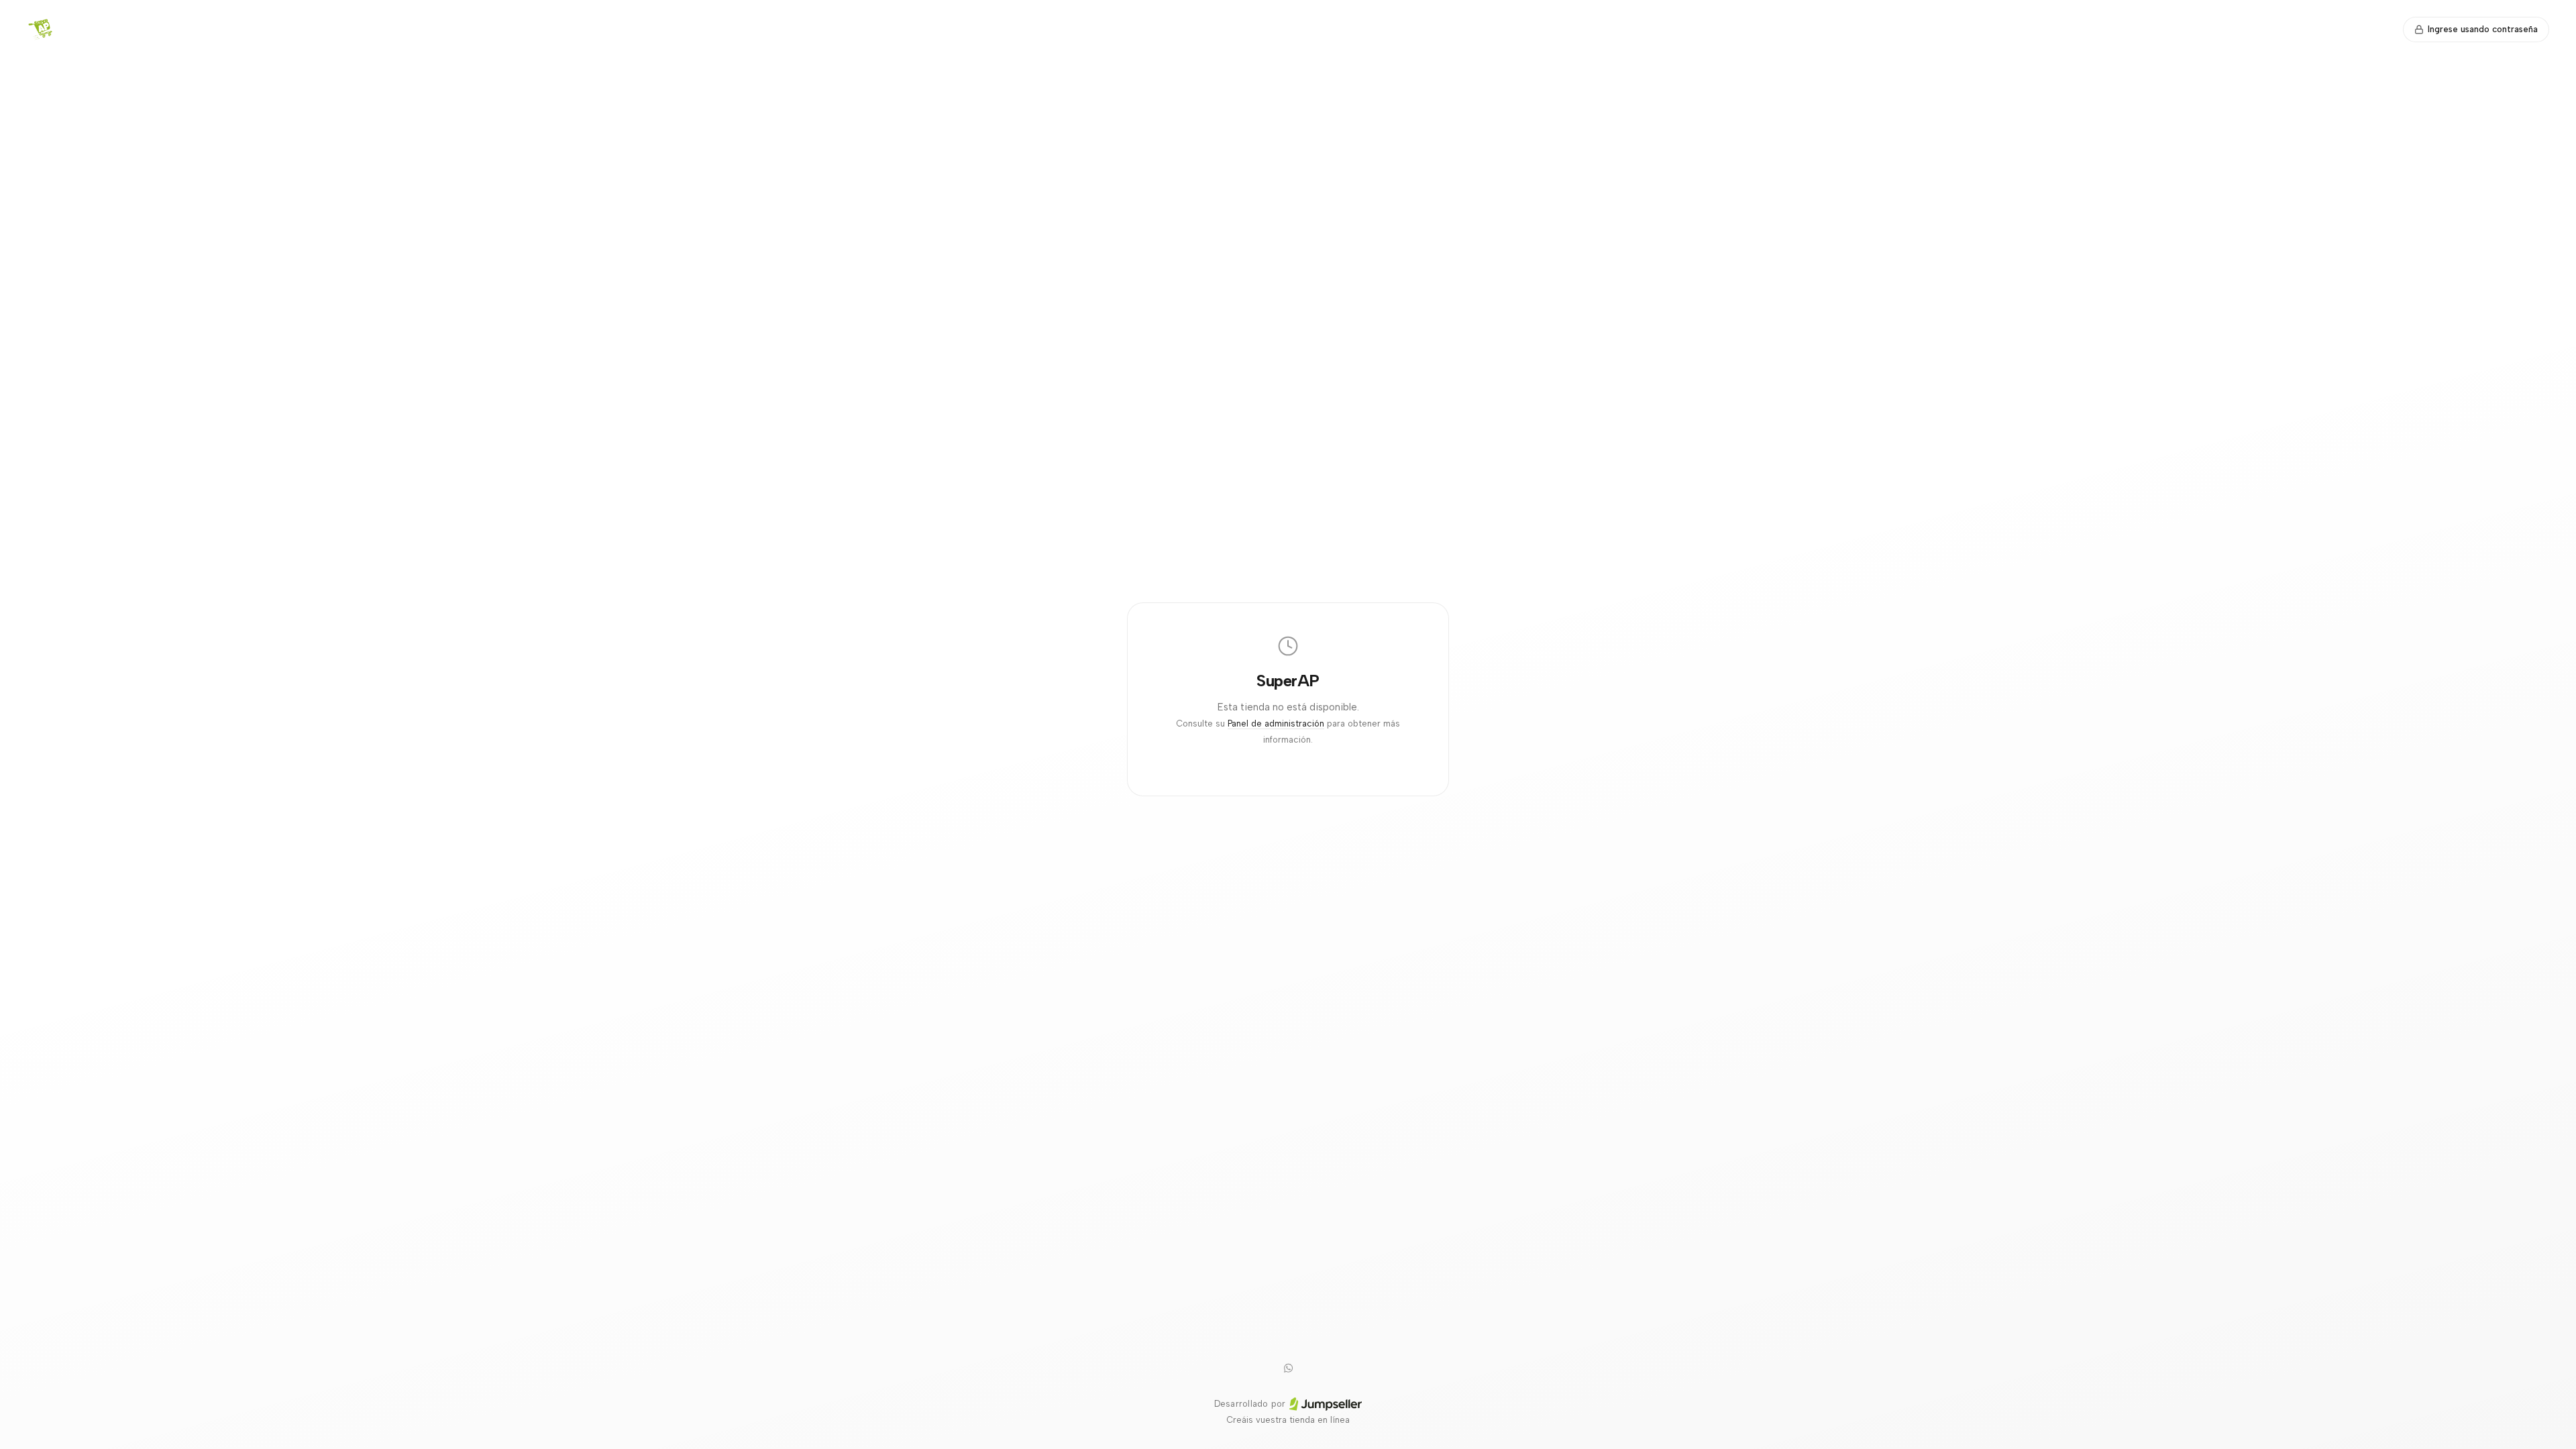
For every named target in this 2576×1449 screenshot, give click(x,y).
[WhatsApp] (1288, 1368)
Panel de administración (1276, 723)
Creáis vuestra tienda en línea (1288, 1420)
